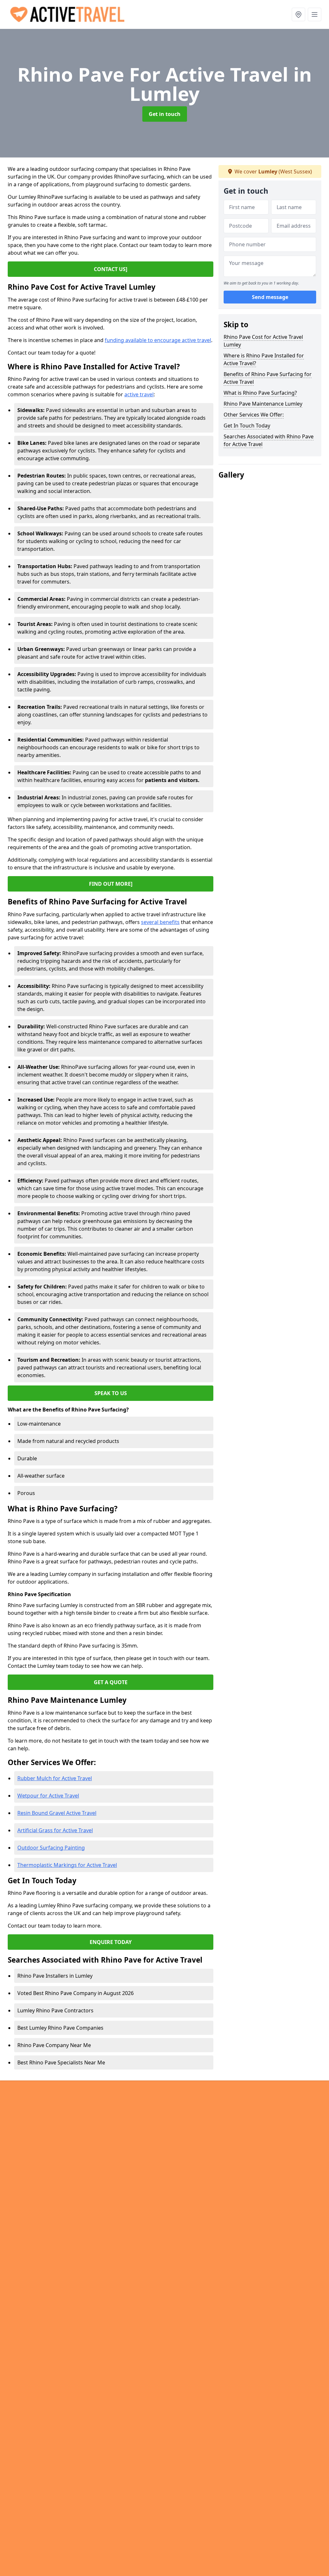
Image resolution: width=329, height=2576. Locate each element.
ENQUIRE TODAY (111, 1942)
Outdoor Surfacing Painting (51, 1848)
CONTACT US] (111, 269)
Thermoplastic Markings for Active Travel (67, 1865)
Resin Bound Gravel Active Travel (57, 1813)
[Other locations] (298, 14)
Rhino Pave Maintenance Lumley (263, 404)
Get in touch (165, 114)
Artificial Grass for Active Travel (55, 1830)
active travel (139, 394)
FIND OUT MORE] (111, 884)
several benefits (160, 922)
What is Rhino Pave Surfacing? (260, 393)
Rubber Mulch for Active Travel (55, 1778)
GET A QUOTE (111, 1682)
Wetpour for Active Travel (48, 1796)
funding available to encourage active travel (158, 340)
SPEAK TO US (111, 1393)
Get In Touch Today (247, 426)
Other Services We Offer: (254, 415)
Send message (270, 297)
